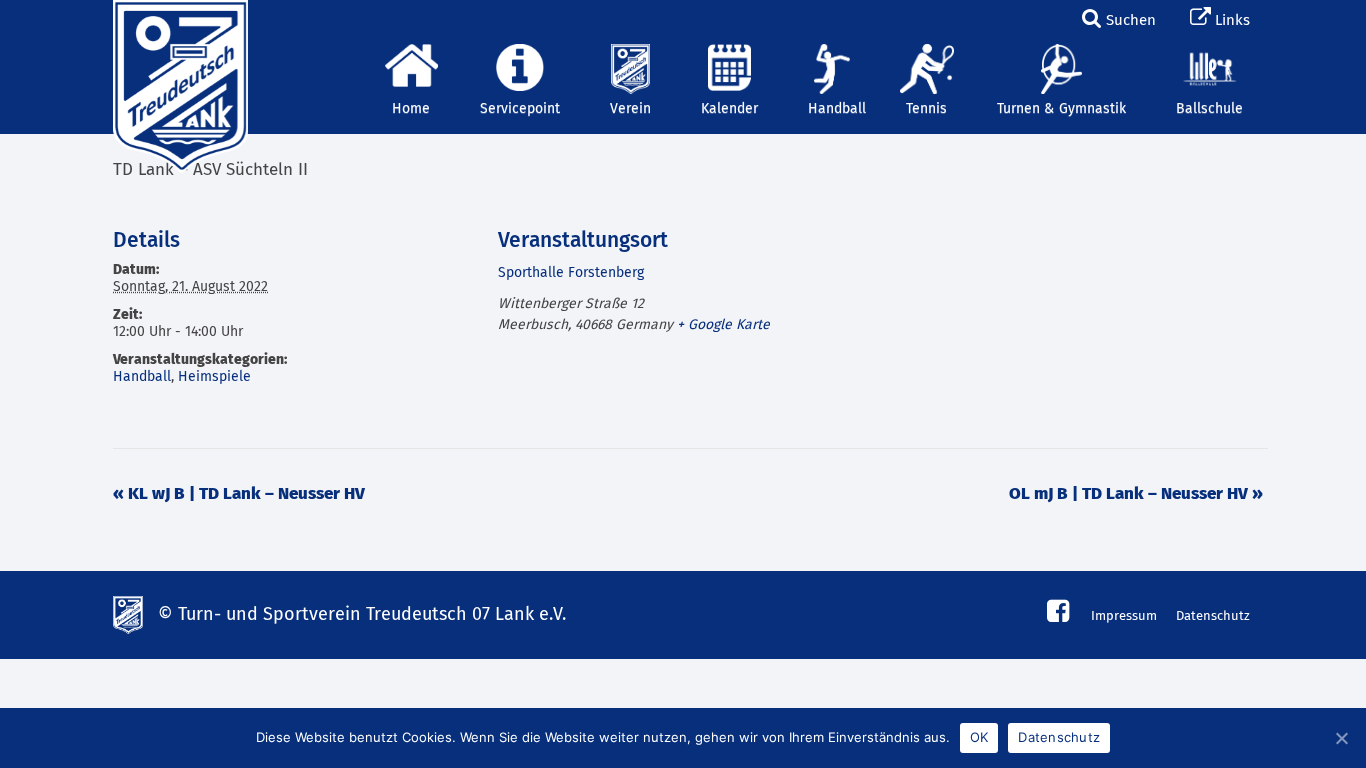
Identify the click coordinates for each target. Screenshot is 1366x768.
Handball (142, 377)
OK (979, 737)
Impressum (1124, 616)
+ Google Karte (723, 325)
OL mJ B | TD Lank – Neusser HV (1136, 494)
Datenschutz (1213, 616)
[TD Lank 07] (178, 25)
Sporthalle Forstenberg (571, 273)
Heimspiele (214, 377)
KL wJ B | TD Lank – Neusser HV (239, 494)
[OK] (1341, 738)
